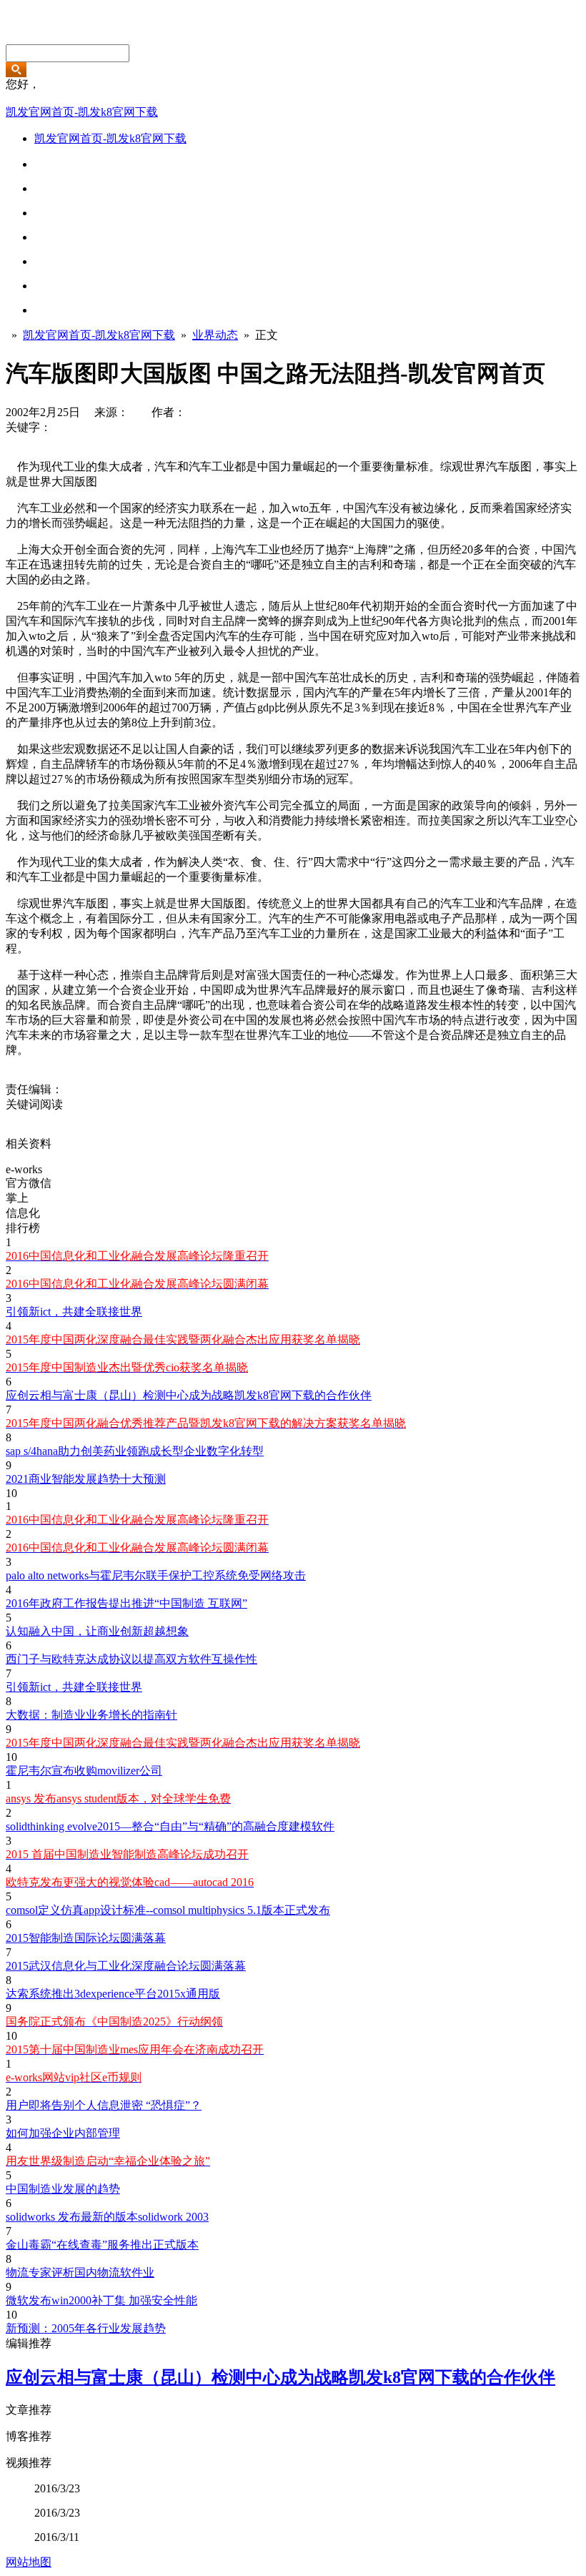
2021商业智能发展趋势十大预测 (86, 1479)
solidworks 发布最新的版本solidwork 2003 (107, 2217)
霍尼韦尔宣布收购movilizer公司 (84, 1771)
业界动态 (215, 335)
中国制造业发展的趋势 (63, 2189)
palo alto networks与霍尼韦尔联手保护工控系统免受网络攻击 (156, 1575)
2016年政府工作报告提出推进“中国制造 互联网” (126, 1603)
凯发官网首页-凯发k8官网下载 (82, 112)
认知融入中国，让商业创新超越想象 (97, 1631)
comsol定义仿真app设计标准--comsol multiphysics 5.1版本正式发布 (168, 1910)
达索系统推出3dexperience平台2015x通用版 (113, 1994)
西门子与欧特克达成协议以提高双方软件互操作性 (131, 1659)
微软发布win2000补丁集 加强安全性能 (101, 2300)
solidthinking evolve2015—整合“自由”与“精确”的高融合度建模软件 (170, 1826)
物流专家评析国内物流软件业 (80, 2272)
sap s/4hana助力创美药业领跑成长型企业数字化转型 (135, 1451)
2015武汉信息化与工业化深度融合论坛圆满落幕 (126, 1966)
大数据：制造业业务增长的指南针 (91, 1715)
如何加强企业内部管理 (63, 2133)
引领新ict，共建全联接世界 (74, 1312)
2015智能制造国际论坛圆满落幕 (86, 1938)
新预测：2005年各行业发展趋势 (86, 2328)
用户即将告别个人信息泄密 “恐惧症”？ (104, 2105)
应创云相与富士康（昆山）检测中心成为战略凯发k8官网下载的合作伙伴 (189, 1395)
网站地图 (29, 2562)
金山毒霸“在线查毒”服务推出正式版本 (102, 2245)
